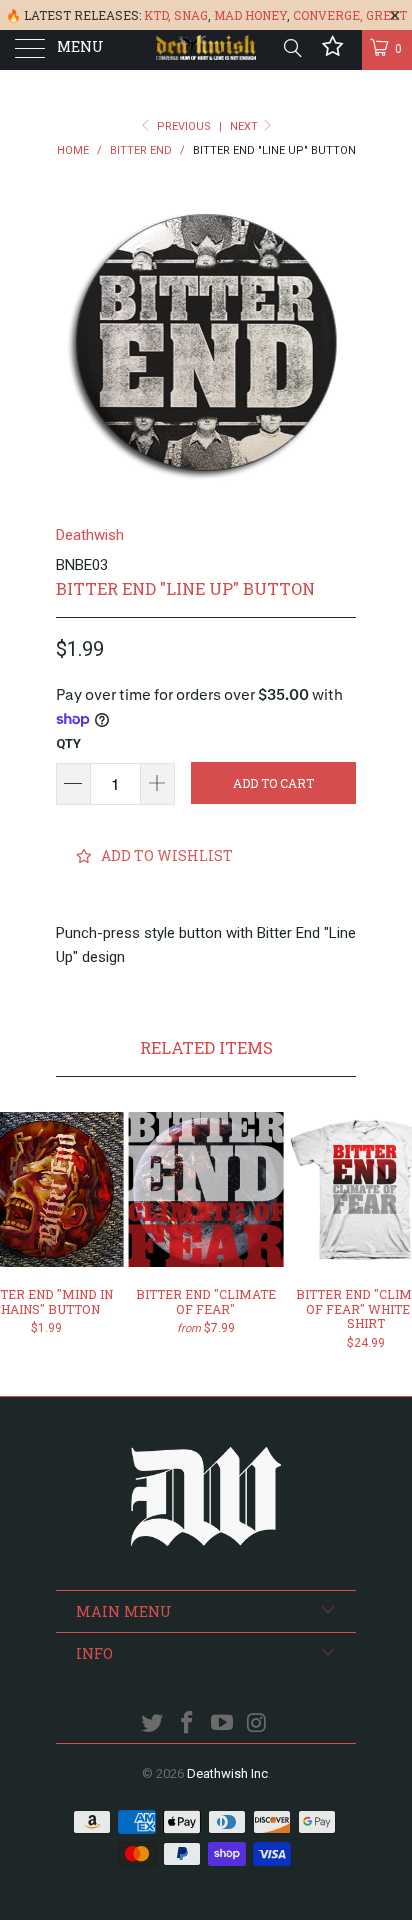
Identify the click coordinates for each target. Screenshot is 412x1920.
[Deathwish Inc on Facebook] (188, 1724)
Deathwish (90, 535)
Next (245, 126)
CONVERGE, (328, 15)
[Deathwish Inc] (206, 50)
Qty (68, 743)
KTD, (157, 15)
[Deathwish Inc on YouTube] (223, 1724)
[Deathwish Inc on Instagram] (257, 1724)
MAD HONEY (250, 15)
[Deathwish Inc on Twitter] (153, 1724)
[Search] (291, 48)
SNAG (191, 15)
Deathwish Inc (227, 1773)
